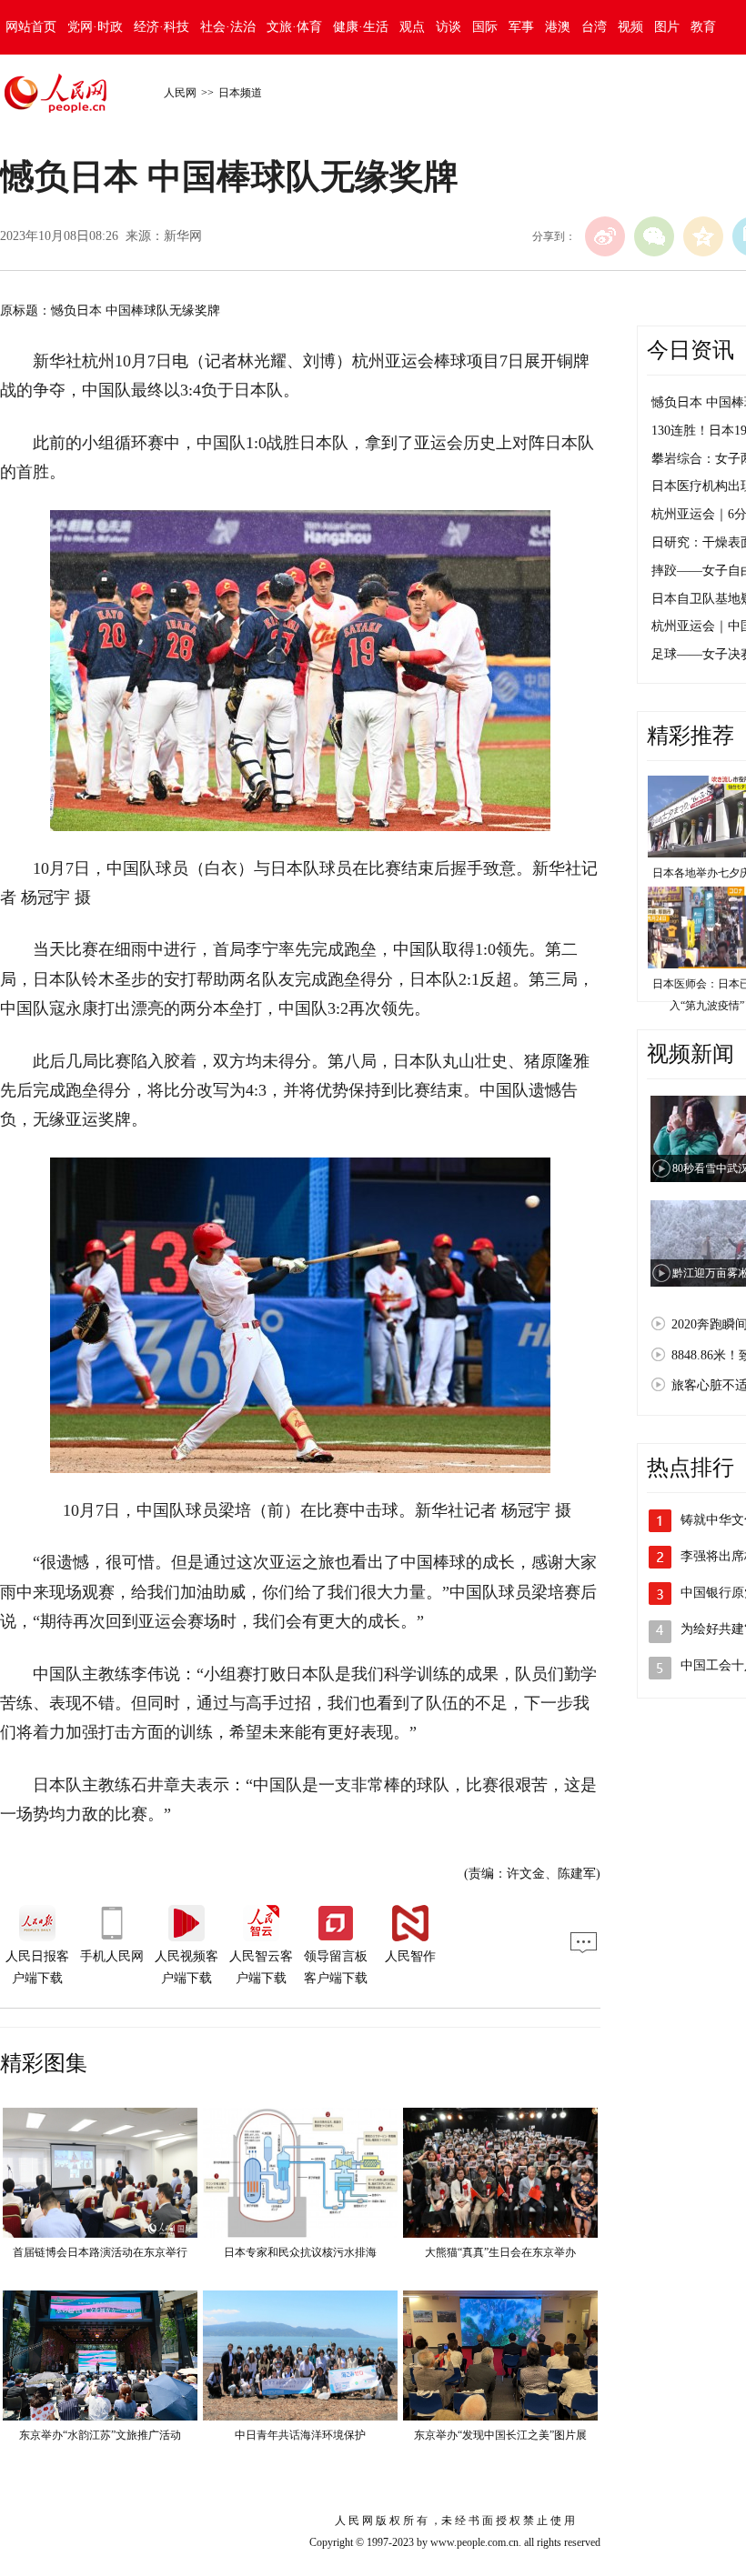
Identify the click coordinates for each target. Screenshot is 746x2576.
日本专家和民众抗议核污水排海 (300, 2252)
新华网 (183, 236)
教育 (703, 27)
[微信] (654, 236)
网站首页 (31, 27)
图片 (667, 27)
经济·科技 (161, 27)
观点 (412, 27)
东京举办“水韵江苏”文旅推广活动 (100, 2435)
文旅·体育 (294, 27)
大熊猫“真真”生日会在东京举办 (500, 2252)
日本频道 (240, 93)
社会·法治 (228, 27)
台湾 (594, 27)
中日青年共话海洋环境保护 (300, 2435)
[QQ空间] (703, 236)
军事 (521, 27)
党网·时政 (95, 27)
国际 (485, 27)
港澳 (558, 27)
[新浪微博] (605, 236)
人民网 (180, 93)
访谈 (449, 27)
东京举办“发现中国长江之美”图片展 (500, 2435)
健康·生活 (361, 27)
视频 (630, 27)
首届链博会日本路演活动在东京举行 (100, 2252)
